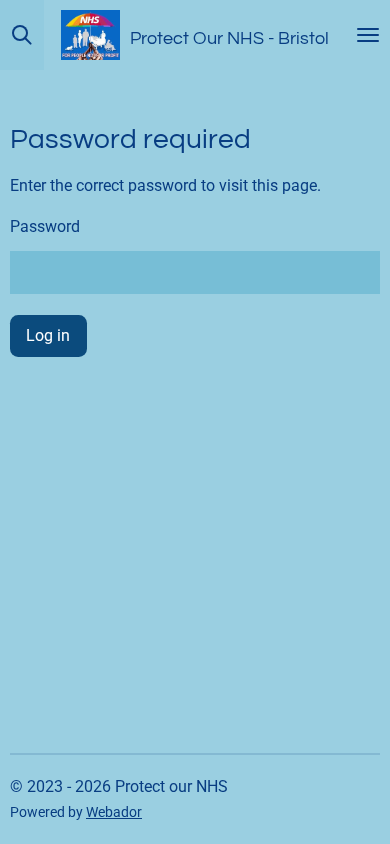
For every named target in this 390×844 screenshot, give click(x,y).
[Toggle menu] (368, 35)
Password (45, 226)
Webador (114, 812)
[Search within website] (22, 35)
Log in (48, 335)
